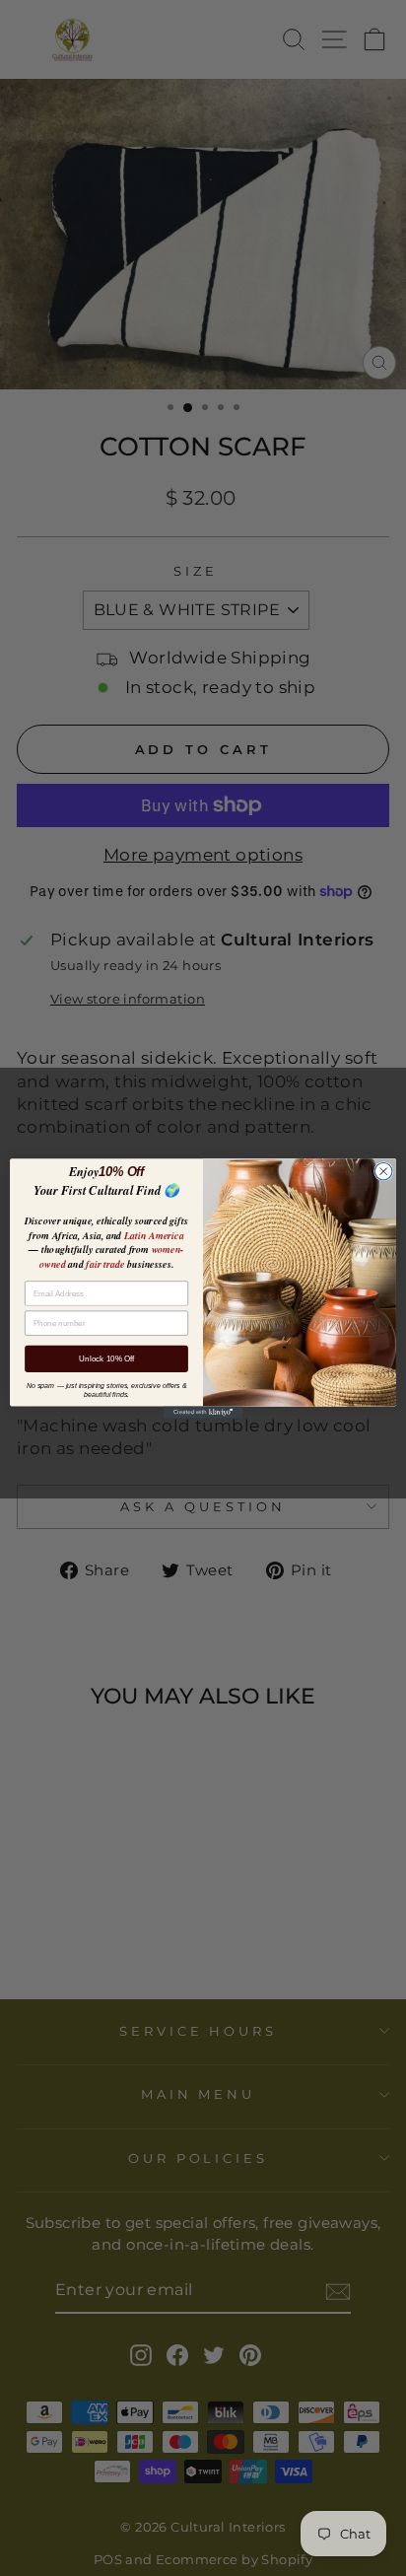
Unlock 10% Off (106, 1358)
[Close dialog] (383, 1171)
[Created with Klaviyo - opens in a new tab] (203, 1412)
